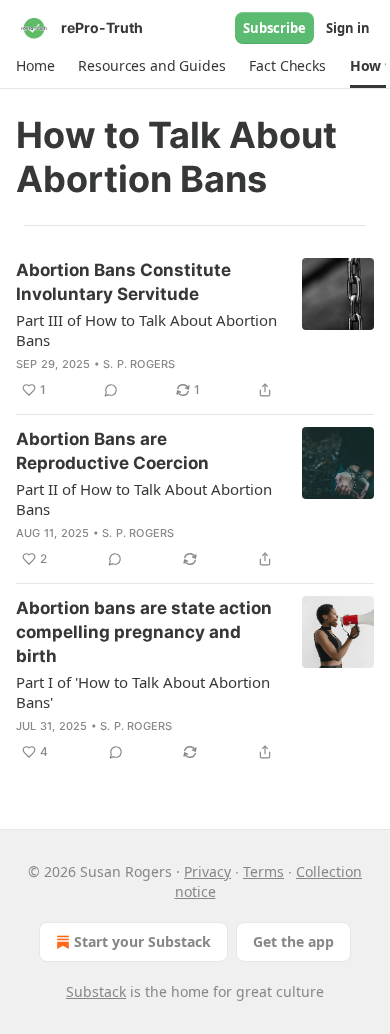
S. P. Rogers (139, 364)
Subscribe (274, 28)
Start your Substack (142, 941)
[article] (195, 330)
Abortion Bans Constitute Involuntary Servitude (123, 282)
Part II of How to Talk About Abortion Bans (144, 499)
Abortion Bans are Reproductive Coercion (112, 451)
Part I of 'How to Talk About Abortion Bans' (143, 692)
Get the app (293, 941)
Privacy (207, 871)
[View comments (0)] (111, 390)
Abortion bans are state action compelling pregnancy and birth (144, 632)
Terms (263, 871)
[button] (35, 66)
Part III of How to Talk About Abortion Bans (146, 330)
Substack (96, 991)
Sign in (348, 28)
